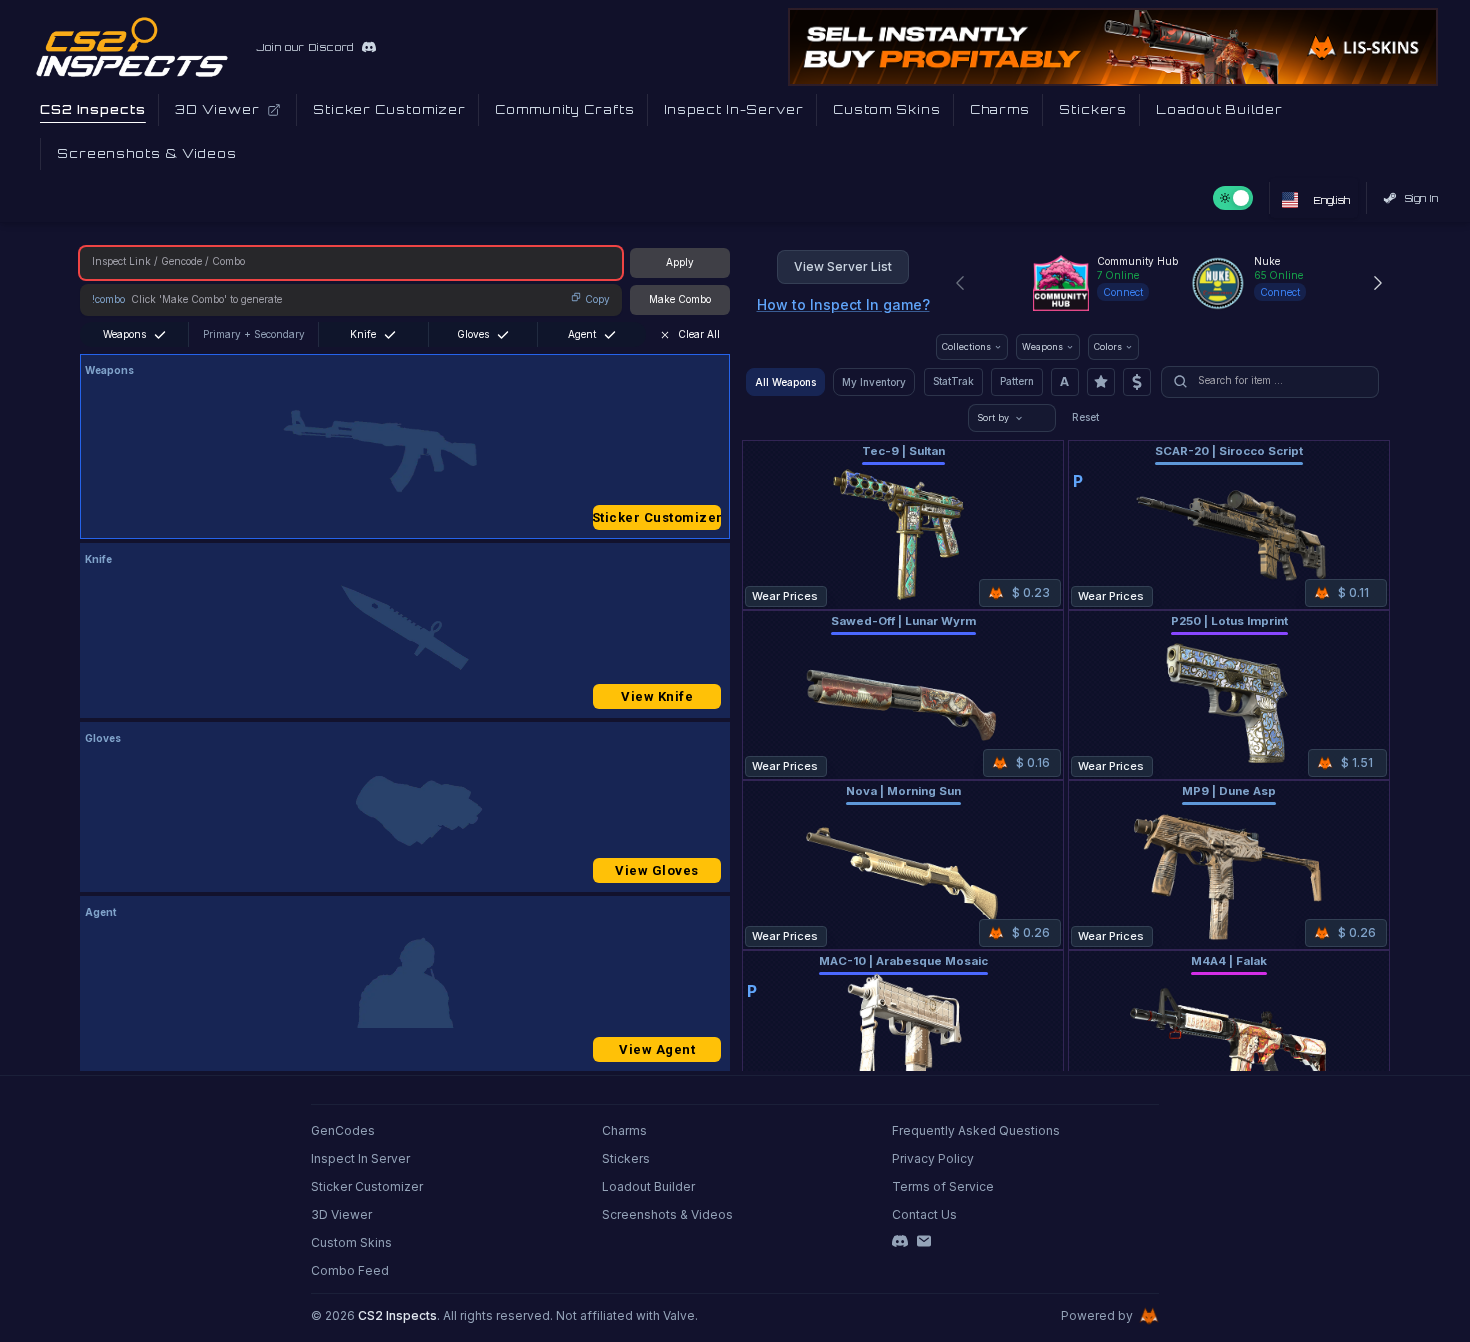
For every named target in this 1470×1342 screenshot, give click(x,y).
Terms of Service (943, 1186)
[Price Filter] (1137, 382)
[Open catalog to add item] (405, 451)
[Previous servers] (960, 283)
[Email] (924, 1241)
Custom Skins (351, 1242)
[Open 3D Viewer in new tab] (274, 110)
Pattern (1017, 381)
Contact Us (924, 1214)
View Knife (657, 696)
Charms (624, 1130)
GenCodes (343, 1130)
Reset (1085, 417)
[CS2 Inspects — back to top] (132, 47)
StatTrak (953, 381)
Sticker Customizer (657, 517)
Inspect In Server (360, 1158)
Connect (1123, 292)
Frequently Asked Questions (976, 1130)
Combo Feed (350, 1270)
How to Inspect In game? (843, 304)
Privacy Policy (933, 1158)
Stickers (626, 1158)
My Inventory (874, 382)
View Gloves (657, 870)
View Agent (657, 1049)
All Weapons (785, 382)
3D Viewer (341, 1214)
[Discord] (900, 1241)
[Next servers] (1378, 283)
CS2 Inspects (397, 1315)
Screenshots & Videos (667, 1214)
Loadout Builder (648, 1186)
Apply (680, 262)
